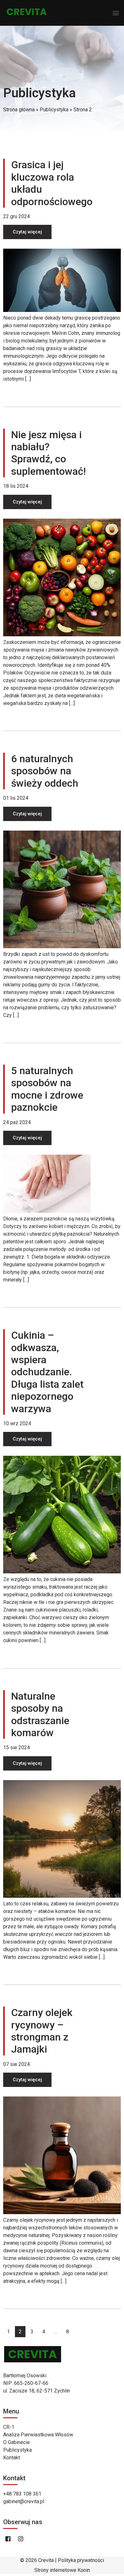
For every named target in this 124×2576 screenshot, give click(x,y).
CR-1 (9, 2427)
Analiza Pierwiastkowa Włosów (38, 2435)
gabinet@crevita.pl (24, 2501)
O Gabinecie (17, 2442)
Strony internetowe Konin (62, 2570)
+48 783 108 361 (22, 2494)
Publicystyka (17, 2450)
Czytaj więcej (27, 232)
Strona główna (19, 110)
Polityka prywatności (81, 2560)
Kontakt (12, 2458)
